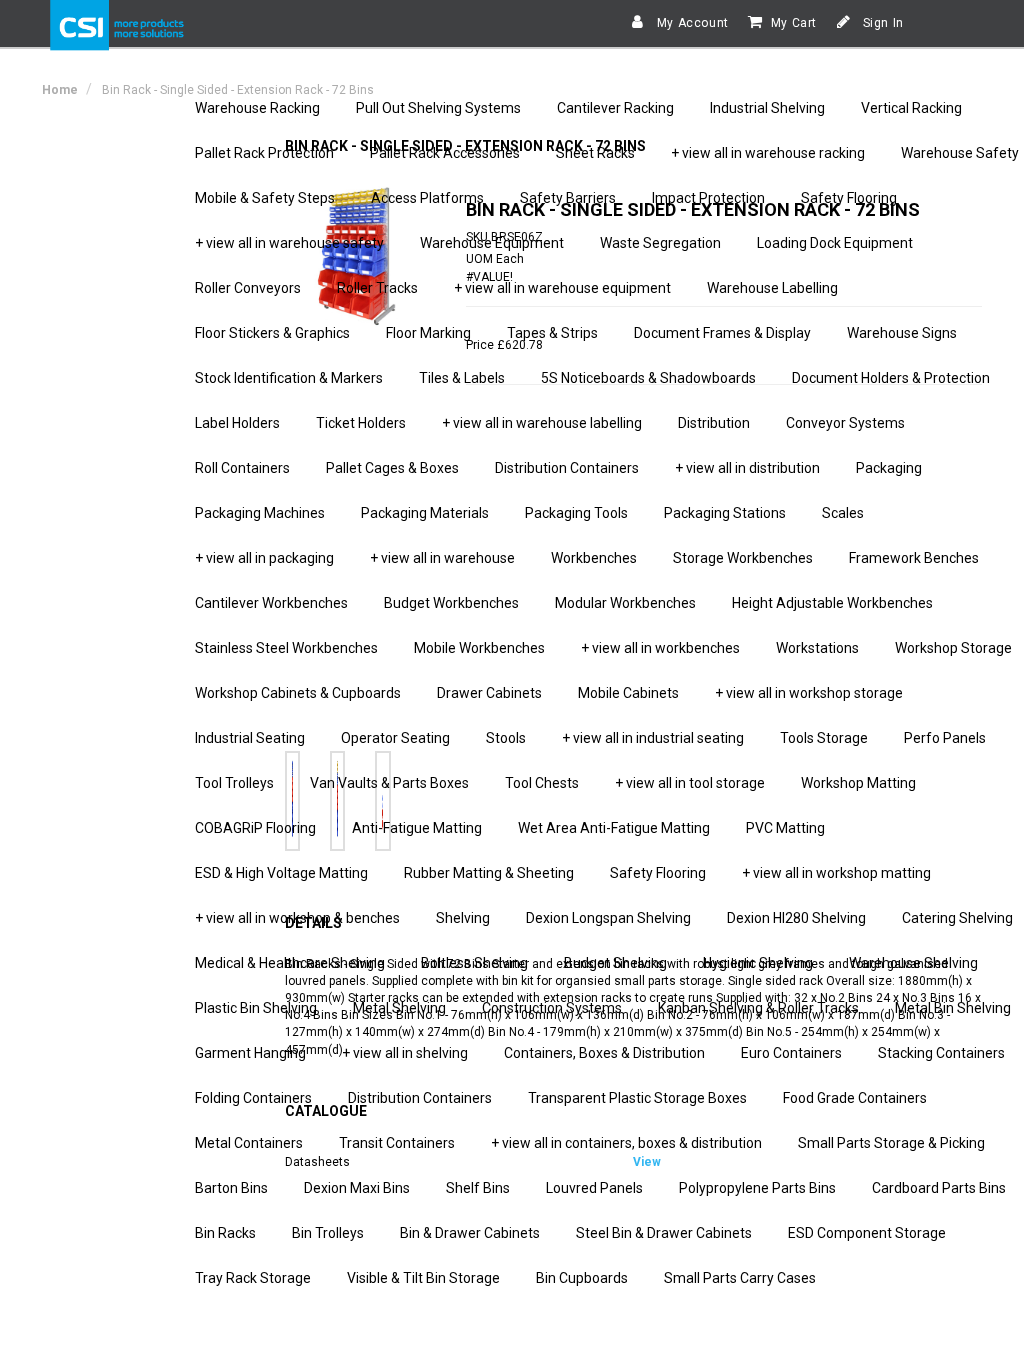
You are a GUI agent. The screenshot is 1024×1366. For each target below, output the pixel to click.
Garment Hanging (250, 1053)
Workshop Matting (858, 783)
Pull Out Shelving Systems (438, 108)
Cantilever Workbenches (271, 603)
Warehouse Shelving (913, 963)
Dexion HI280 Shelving (796, 918)
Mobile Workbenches (479, 648)
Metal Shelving (399, 1008)
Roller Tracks (377, 288)
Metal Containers (249, 1143)
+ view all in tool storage (690, 783)
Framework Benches (914, 558)
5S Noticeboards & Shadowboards (648, 378)
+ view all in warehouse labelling (542, 423)
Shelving (463, 918)
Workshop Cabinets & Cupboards (298, 693)
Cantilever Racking (615, 108)
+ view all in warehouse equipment (562, 288)
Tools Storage (824, 738)
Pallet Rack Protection (264, 153)
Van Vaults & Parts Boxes (389, 783)
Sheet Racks (595, 153)
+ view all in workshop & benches (297, 918)
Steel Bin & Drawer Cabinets (664, 1233)
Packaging (889, 468)
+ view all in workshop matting (836, 873)
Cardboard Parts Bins (939, 1188)
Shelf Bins (478, 1188)
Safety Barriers (568, 198)
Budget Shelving (615, 963)
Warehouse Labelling (772, 288)
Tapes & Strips (552, 333)
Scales (843, 513)
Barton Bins (231, 1188)
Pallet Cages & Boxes (392, 468)
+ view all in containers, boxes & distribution (626, 1143)
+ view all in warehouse (442, 558)
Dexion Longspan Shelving (608, 918)
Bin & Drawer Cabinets (470, 1233)
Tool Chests (542, 783)
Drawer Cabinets (489, 693)
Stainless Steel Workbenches (286, 648)
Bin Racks (225, 1233)
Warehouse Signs (902, 333)
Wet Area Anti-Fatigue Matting (614, 828)
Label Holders (237, 423)
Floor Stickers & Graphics (272, 333)
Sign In (881, 23)
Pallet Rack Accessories (445, 153)
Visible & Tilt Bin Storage (423, 1278)
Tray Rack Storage (253, 1278)
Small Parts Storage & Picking (891, 1143)
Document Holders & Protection (891, 378)
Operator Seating (395, 738)
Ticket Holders (361, 423)
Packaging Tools (576, 513)
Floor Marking (428, 333)
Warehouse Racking (257, 108)
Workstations (817, 648)
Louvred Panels (594, 1188)
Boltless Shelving (474, 963)
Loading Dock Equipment (835, 243)
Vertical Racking (911, 108)
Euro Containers (791, 1053)
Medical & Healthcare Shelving (290, 963)
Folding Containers (253, 1098)
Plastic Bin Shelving (256, 1008)
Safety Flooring (849, 198)
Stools (506, 738)
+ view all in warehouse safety (289, 243)
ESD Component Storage (867, 1233)
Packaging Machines (260, 513)
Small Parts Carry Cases (740, 1278)
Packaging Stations (725, 513)
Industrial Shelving (767, 108)
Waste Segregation (660, 243)
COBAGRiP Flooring (255, 828)
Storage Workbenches (743, 558)
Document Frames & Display (722, 333)
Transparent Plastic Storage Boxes (637, 1098)
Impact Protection (708, 198)
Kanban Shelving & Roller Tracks (758, 1008)
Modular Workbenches (625, 603)
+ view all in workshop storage (809, 693)
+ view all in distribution (747, 468)
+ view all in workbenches (660, 648)
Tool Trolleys (234, 783)
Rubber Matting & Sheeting (489, 873)
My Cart (794, 23)
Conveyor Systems (845, 423)
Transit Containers (397, 1143)
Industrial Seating (250, 738)
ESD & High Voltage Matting (281, 873)
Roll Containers (242, 468)
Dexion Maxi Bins (357, 1188)
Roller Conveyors (248, 288)
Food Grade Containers (855, 1098)
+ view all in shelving (405, 1053)
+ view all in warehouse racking (768, 153)
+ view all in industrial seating (653, 738)
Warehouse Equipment (492, 243)
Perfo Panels (945, 738)
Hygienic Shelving (758, 963)
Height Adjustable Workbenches (832, 603)
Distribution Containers (567, 468)
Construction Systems (552, 1008)
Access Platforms (427, 198)
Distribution (714, 423)
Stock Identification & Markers (289, 378)
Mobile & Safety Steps (265, 198)
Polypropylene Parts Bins (757, 1188)
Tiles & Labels (462, 378)
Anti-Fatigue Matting (417, 828)
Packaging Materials (425, 513)
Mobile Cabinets (628, 693)
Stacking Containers (941, 1053)
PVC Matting (785, 828)
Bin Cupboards (582, 1278)
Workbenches (594, 558)
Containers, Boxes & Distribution (604, 1053)
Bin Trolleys (328, 1233)
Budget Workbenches (451, 603)
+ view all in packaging (264, 558)
